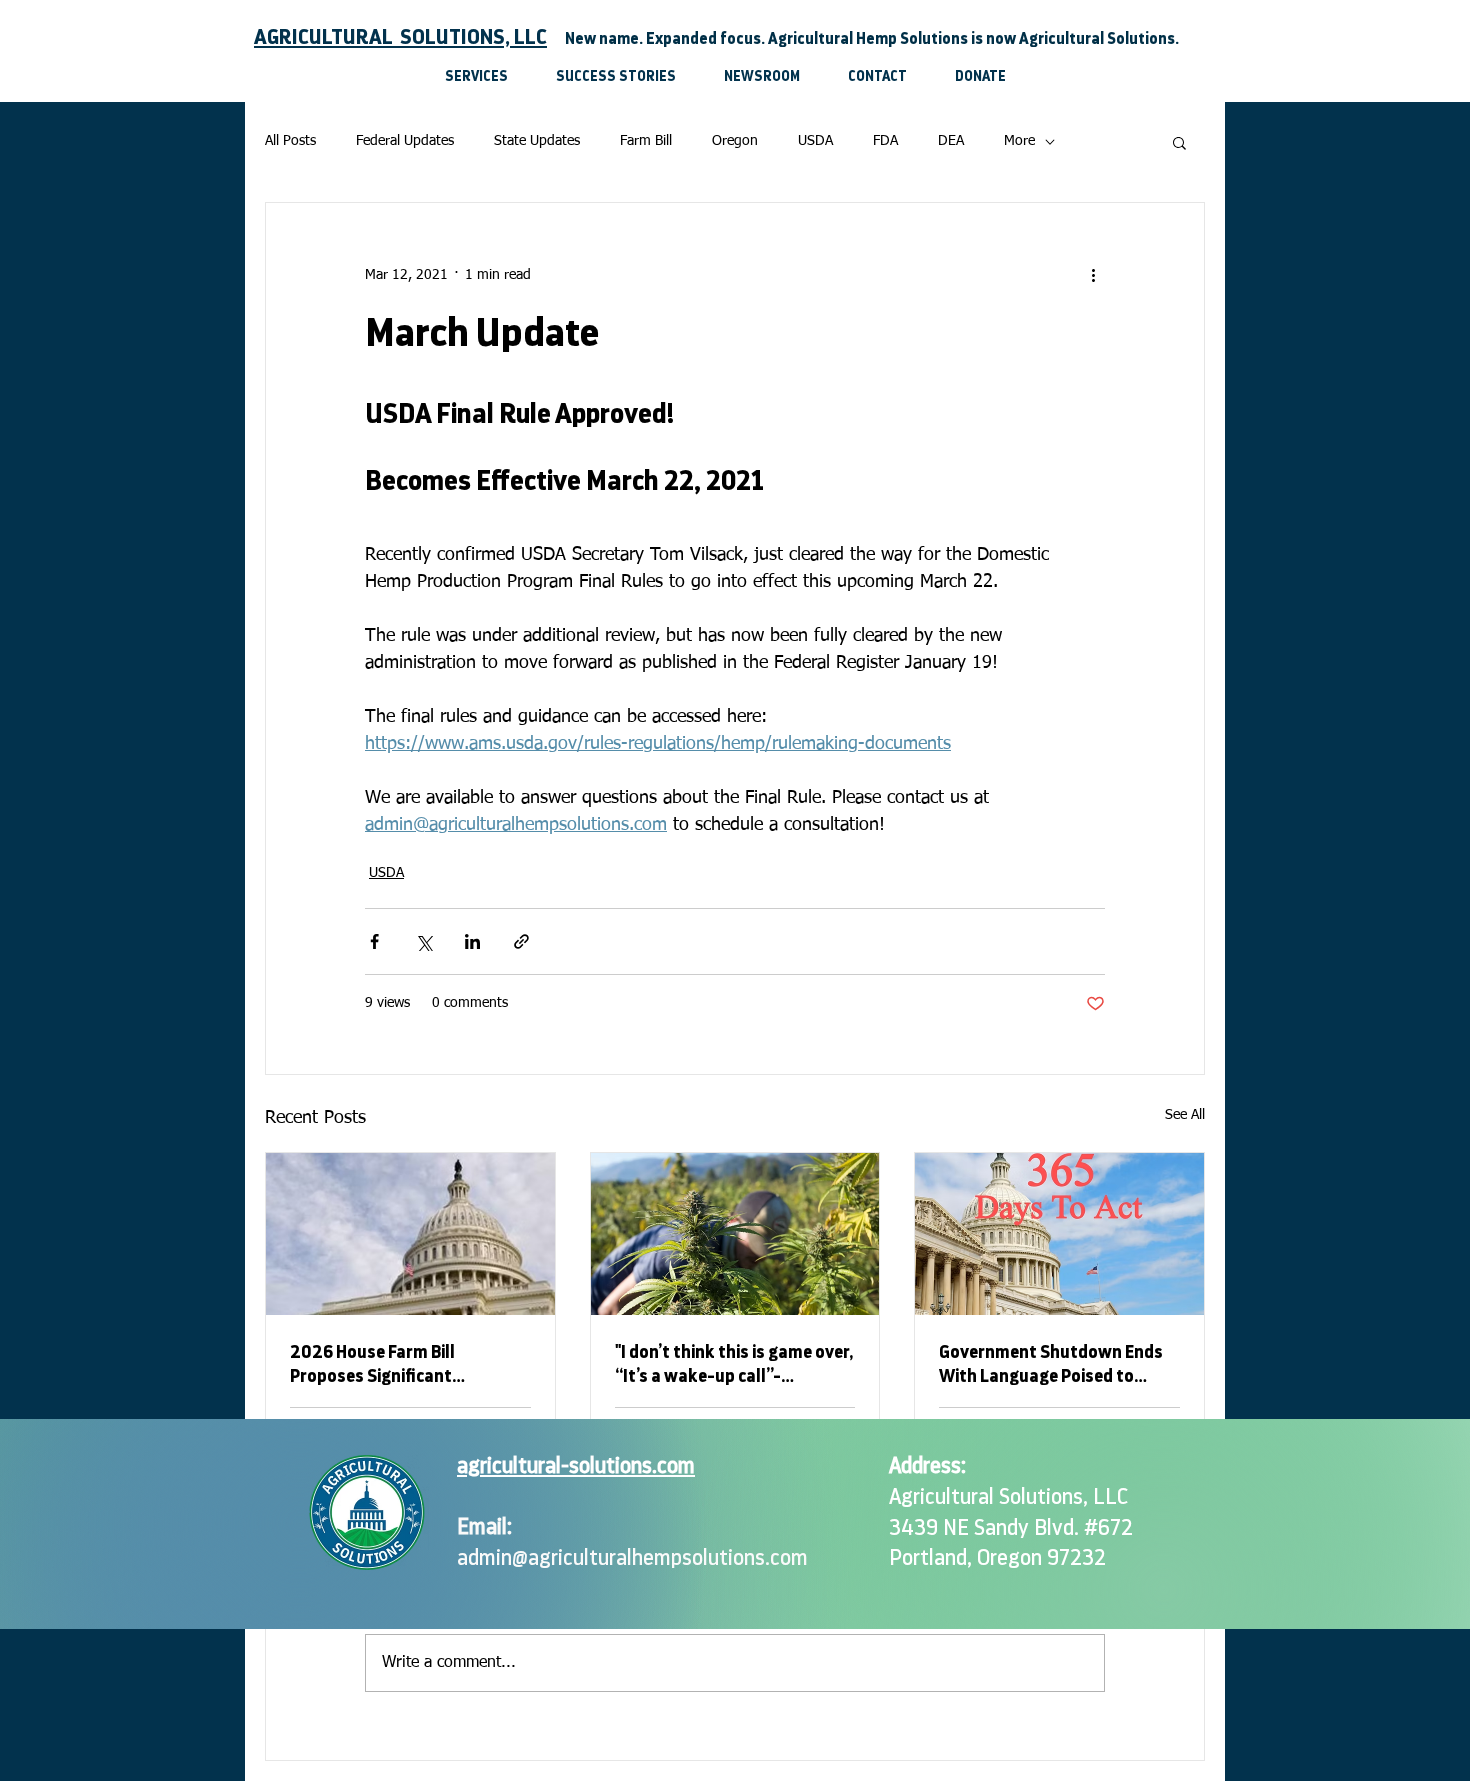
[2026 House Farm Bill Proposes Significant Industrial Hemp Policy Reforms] (410, 1234)
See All (1185, 1115)
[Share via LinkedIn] (472, 941)
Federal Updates (405, 141)
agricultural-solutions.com (576, 1466)
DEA (951, 141)
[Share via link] (521, 941)
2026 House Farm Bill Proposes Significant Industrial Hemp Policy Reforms (377, 1365)
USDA (815, 141)
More (1019, 141)
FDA (885, 141)
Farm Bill (646, 141)
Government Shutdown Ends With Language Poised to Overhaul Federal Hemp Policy (1054, 1365)
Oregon (735, 141)
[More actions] (1093, 275)
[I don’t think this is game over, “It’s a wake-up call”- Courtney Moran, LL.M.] (735, 1234)
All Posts (290, 141)
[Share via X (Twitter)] (423, 941)
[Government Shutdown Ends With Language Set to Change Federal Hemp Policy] (1059, 1234)
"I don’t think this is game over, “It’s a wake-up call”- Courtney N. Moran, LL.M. (734, 1365)
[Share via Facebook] (374, 941)
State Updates (537, 141)
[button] (1179, 142)
